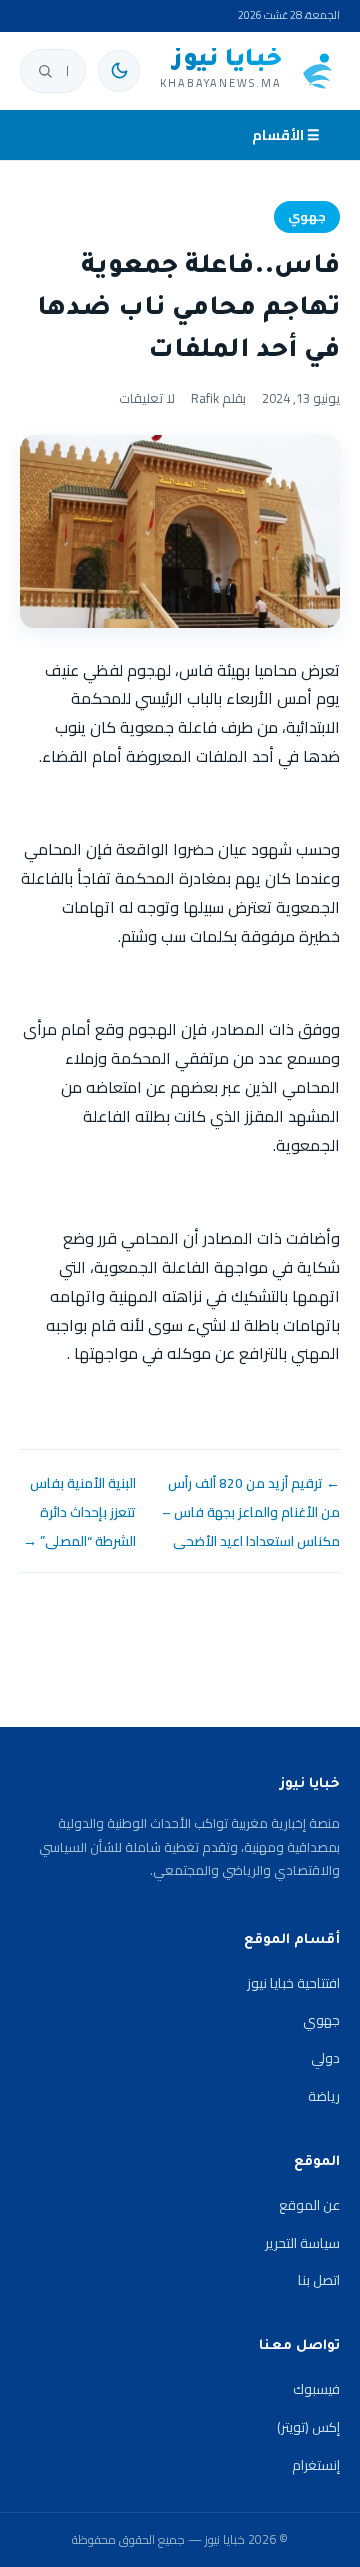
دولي (325, 2058)
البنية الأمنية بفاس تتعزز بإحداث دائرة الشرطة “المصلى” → (79, 1512)
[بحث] (45, 71)
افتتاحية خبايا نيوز (293, 1983)
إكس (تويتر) (308, 2427)
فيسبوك (316, 2389)
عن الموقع (309, 2205)
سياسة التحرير (302, 2243)
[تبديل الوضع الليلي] (119, 71)
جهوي (307, 216)
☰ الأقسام (286, 135)
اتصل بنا (319, 2280)
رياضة (324, 2096)
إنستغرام (316, 2465)
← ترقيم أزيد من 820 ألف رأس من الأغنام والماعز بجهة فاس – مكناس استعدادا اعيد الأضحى (251, 1512)
